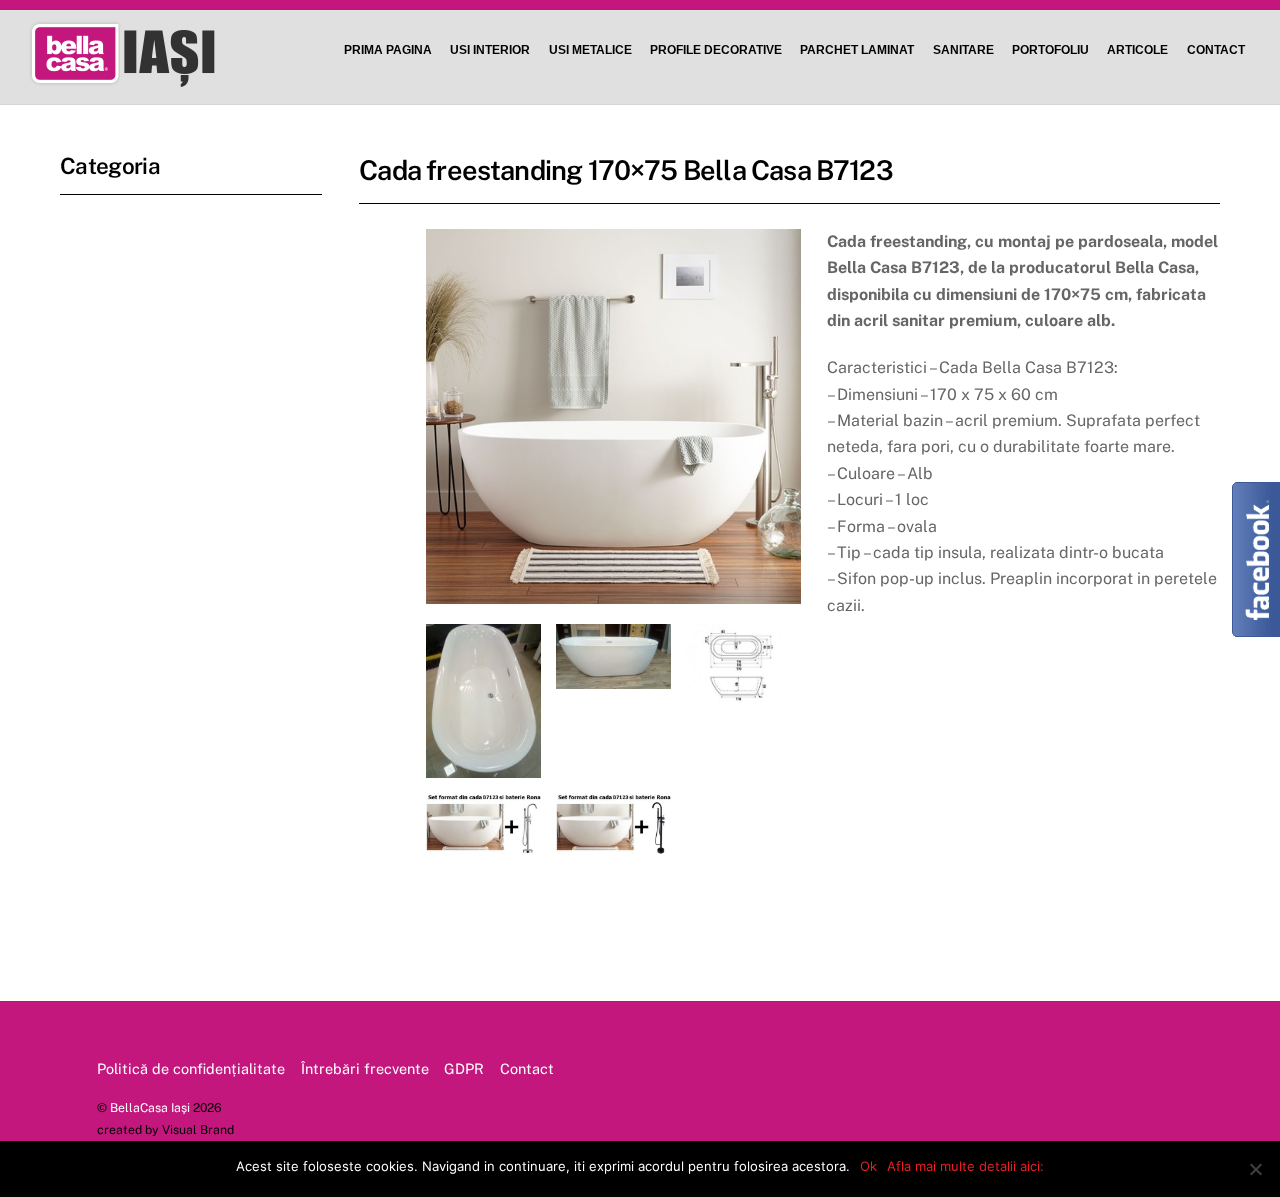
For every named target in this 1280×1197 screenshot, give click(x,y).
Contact (1216, 50)
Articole (1137, 50)
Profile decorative (716, 50)
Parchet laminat (857, 50)
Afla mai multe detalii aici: (965, 1166)
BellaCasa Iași (150, 1107)
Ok (868, 1166)
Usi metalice (590, 50)
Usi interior (490, 50)
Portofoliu (1050, 50)
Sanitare (963, 50)
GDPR (464, 1068)
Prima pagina (388, 50)
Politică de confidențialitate (191, 1068)
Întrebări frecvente (365, 1068)
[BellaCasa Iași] (153, 77)
